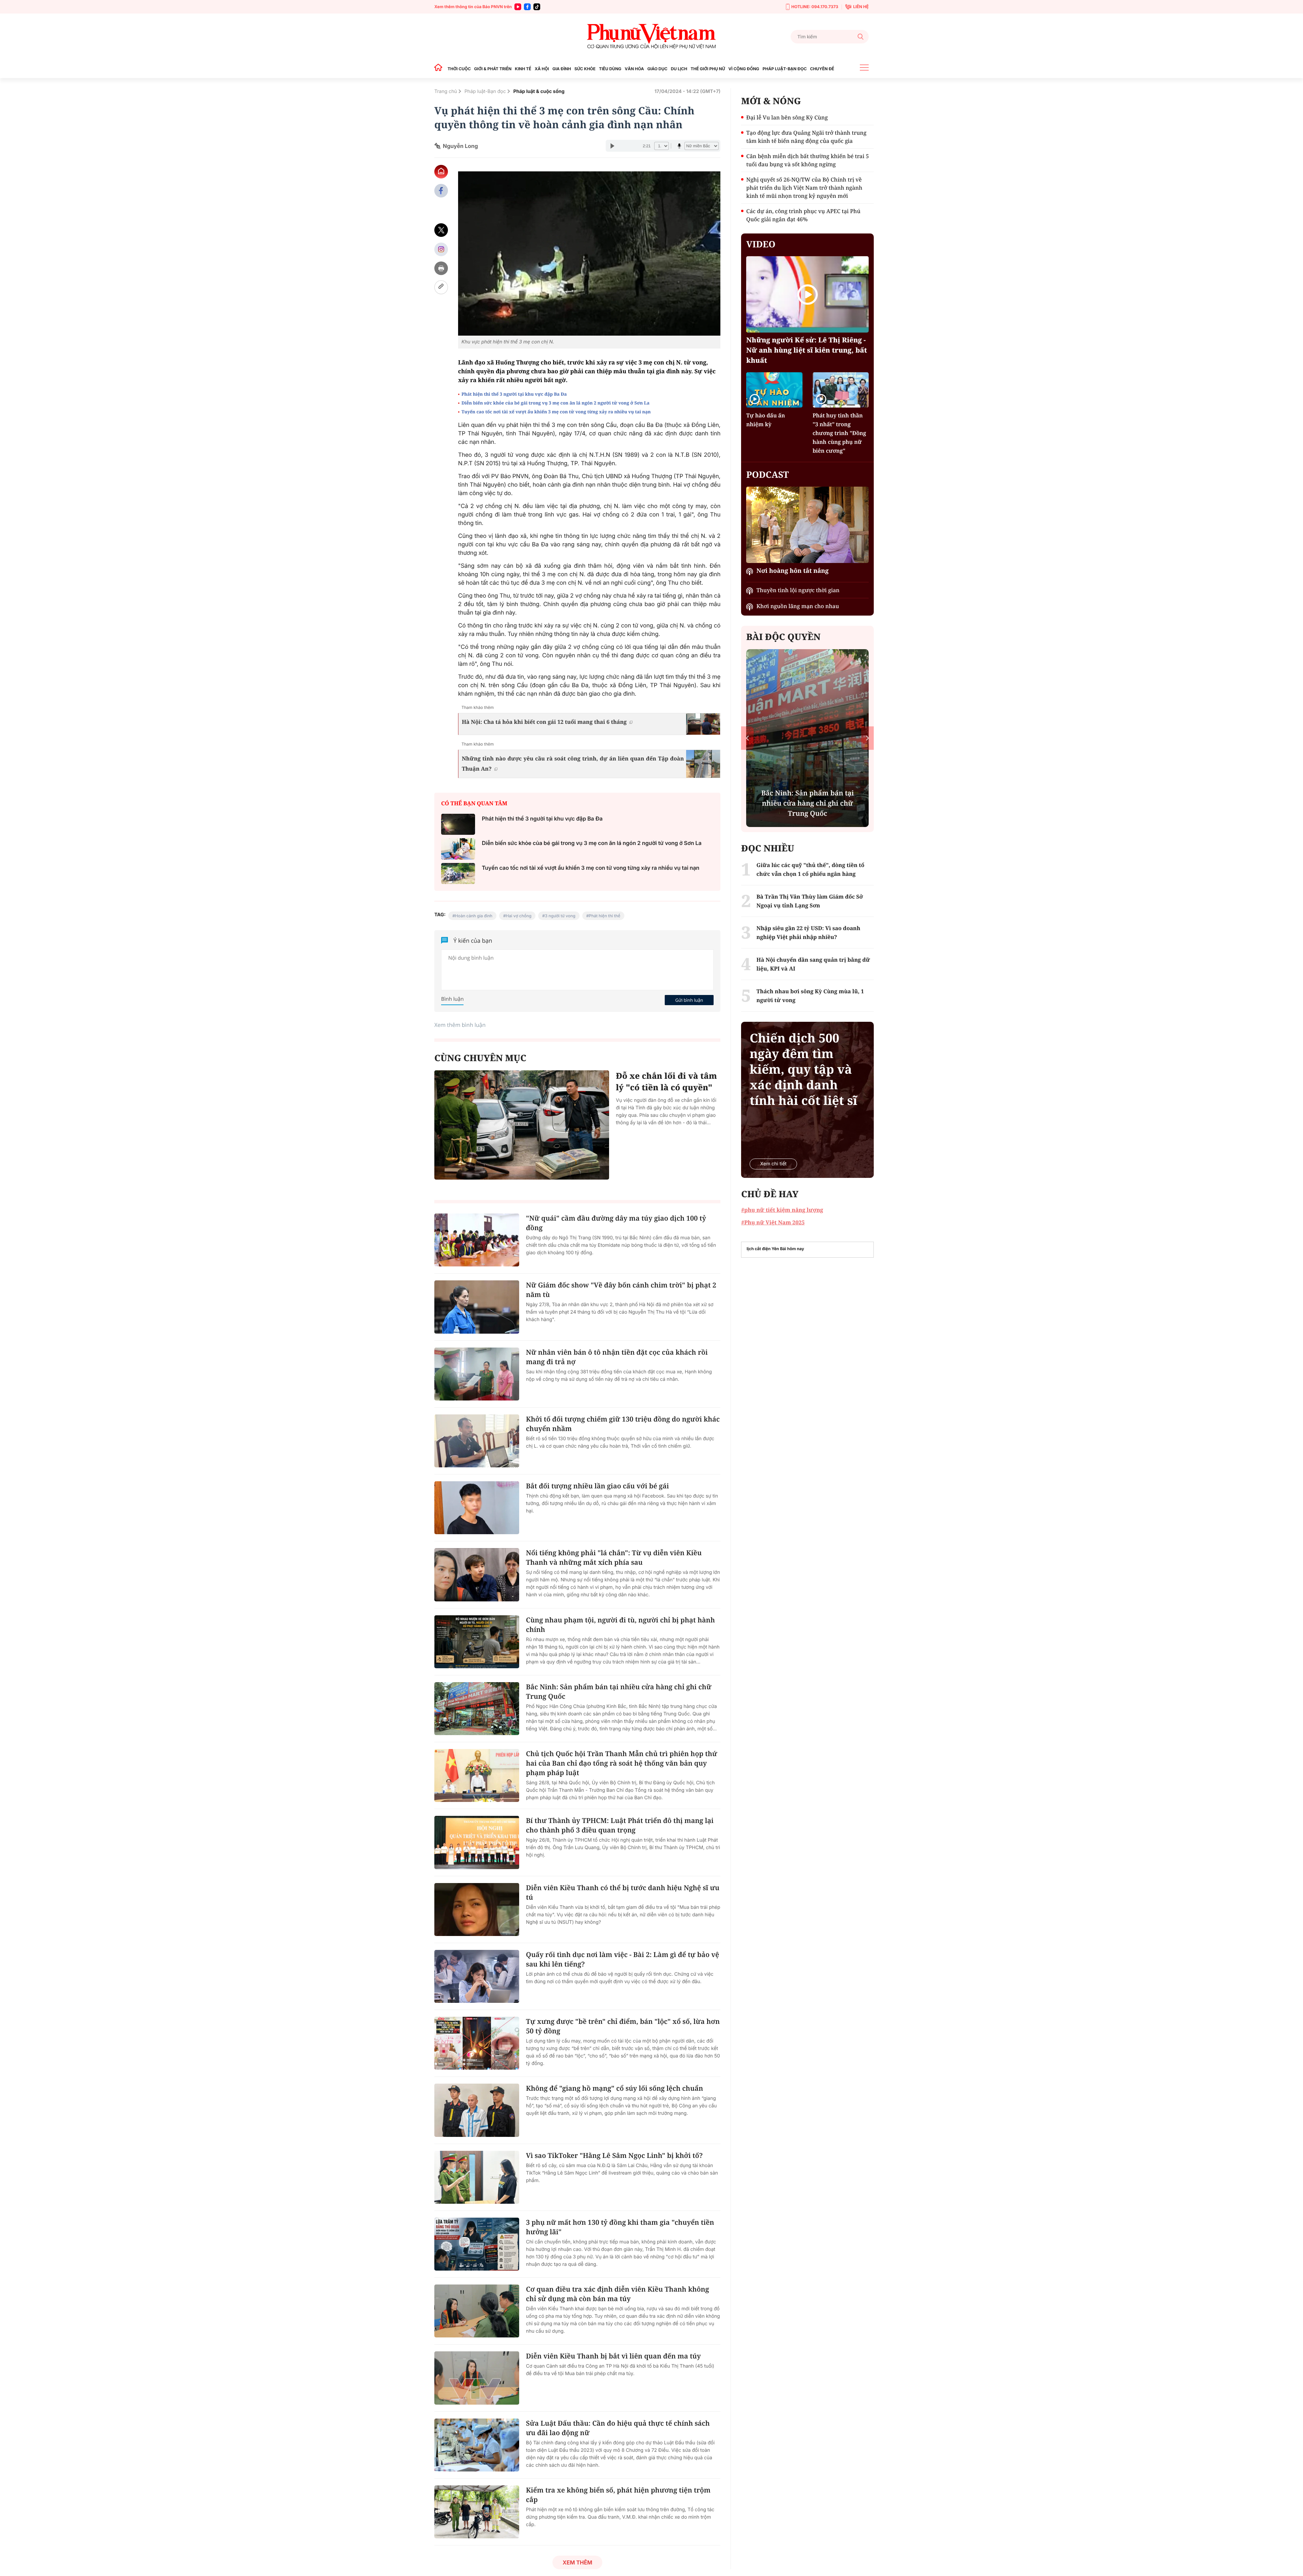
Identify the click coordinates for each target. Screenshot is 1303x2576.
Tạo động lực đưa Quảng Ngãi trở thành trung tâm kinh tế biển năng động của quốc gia (806, 137)
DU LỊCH (679, 69)
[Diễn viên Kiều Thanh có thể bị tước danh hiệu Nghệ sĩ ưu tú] (477, 1910)
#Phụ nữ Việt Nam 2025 (773, 1222)
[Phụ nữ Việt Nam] (651, 36)
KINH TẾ (523, 69)
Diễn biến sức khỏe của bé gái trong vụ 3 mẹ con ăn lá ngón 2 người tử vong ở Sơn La (556, 403)
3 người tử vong (560, 916)
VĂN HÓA (634, 69)
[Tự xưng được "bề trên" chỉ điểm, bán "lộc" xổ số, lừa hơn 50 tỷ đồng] (477, 2043)
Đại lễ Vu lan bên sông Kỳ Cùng (787, 117)
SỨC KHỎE (585, 69)
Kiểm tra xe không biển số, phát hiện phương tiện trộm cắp (618, 2495)
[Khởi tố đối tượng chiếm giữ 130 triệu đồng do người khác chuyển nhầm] (477, 1441)
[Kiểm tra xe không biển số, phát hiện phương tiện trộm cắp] (477, 2512)
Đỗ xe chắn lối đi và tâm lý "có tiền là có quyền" (666, 1082)
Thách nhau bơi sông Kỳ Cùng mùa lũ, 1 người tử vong (810, 996)
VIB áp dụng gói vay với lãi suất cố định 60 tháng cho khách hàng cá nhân (842, 803)
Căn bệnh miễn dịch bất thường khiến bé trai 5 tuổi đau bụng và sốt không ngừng (807, 160)
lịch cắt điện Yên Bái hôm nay (775, 1249)
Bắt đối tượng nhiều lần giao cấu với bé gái (597, 1486)
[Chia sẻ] (441, 249)
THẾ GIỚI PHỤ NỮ (708, 69)
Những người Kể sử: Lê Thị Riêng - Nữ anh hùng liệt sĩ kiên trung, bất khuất (807, 350)
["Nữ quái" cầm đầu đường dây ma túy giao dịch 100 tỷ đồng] (477, 1240)
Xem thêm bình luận (460, 1025)
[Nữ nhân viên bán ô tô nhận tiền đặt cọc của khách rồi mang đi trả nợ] (477, 1374)
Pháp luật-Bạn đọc (485, 91)
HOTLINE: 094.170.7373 (815, 7)
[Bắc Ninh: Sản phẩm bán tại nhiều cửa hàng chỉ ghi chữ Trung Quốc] (477, 1709)
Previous (747, 738)
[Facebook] (527, 7)
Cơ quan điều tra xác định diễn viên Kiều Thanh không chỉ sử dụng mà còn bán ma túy (618, 2294)
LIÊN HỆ (861, 7)
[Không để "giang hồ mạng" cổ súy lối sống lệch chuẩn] (477, 2110)
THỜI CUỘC (459, 69)
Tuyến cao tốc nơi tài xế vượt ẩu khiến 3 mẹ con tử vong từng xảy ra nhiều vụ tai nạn (556, 412)
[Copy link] (441, 287)
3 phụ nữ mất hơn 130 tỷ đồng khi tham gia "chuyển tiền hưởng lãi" (620, 2227)
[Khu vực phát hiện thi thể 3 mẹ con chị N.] (589, 253)
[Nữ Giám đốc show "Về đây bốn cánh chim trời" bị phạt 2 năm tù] (477, 1307)
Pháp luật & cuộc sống (539, 91)
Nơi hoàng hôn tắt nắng (792, 571)
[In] (441, 268)
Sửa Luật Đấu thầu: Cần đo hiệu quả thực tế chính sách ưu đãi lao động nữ (618, 2428)
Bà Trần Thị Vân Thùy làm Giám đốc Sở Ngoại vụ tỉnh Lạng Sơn (810, 901)
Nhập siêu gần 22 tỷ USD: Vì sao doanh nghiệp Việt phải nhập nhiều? (808, 933)
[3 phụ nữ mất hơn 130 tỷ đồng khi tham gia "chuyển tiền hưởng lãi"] (477, 2244)
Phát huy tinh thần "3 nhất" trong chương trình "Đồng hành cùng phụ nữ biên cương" (839, 433)
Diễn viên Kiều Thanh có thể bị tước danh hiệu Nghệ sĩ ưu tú (623, 1892)
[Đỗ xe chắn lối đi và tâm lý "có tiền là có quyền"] (522, 1125)
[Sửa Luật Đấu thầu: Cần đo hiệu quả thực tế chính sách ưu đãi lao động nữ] (477, 2445)
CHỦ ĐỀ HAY (770, 1194)
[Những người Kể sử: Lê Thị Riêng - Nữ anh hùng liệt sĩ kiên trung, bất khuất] (807, 294)
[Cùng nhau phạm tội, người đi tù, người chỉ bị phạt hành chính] (477, 1642)
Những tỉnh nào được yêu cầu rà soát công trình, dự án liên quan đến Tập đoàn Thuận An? (573, 764)
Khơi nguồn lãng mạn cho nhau (798, 606)
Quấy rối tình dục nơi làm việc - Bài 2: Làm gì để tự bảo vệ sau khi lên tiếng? (622, 1959)
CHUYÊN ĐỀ (822, 69)
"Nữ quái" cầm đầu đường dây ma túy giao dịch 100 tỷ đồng (616, 1223)
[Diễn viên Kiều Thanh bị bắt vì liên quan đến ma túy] (477, 2378)
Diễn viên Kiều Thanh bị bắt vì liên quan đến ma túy (613, 2356)
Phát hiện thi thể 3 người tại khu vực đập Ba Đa (514, 394)
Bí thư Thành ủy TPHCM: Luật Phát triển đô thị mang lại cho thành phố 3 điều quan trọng (620, 1825)
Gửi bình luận (689, 1000)
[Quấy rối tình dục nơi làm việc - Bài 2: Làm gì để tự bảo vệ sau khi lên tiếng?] (477, 1976)
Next (867, 738)
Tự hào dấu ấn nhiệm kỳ (766, 420)
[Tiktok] (537, 7)
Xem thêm (577, 2562)
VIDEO (761, 244)
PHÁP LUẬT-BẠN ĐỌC (785, 69)
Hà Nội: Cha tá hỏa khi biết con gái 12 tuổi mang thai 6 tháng (544, 722)
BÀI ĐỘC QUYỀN (783, 637)
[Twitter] (441, 230)
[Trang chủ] (440, 69)
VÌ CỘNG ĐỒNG (744, 69)
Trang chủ (446, 91)
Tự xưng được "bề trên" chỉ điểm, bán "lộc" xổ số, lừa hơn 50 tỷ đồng (623, 2026)
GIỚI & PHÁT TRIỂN (493, 69)
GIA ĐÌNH (562, 69)
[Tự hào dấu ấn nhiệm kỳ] (774, 390)
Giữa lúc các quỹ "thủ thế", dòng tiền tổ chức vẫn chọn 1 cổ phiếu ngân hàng (810, 869)
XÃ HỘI (542, 69)
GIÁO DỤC (657, 69)
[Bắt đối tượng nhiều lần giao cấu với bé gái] (477, 1508)
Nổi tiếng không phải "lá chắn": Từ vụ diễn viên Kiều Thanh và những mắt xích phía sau (614, 1557)
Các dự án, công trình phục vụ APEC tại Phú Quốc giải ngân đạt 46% (803, 215)
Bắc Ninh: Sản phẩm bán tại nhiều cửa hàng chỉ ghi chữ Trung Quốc (619, 1691)
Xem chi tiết (773, 1164)
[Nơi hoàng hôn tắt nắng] (807, 525)
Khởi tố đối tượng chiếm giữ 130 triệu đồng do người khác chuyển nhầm (623, 1424)
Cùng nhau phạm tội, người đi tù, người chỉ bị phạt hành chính (620, 1625)
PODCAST (767, 474)
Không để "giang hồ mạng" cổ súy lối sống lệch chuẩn (615, 2088)
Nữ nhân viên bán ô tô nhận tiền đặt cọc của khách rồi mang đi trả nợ (617, 1357)
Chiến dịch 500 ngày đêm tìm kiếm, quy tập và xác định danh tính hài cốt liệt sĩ (803, 1069)
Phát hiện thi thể (605, 916)
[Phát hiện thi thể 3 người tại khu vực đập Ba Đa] (458, 824)
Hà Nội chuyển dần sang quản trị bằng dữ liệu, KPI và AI (813, 964)
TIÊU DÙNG (610, 69)
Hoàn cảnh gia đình (474, 916)
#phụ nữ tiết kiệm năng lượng (782, 1210)
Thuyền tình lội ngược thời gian (798, 590)
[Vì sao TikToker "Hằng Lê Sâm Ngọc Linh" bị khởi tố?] (477, 2177)
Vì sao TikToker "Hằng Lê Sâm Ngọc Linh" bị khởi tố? (614, 2155)
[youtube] (518, 7)
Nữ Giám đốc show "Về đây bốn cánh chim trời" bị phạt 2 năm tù (621, 1290)
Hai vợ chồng (519, 916)
